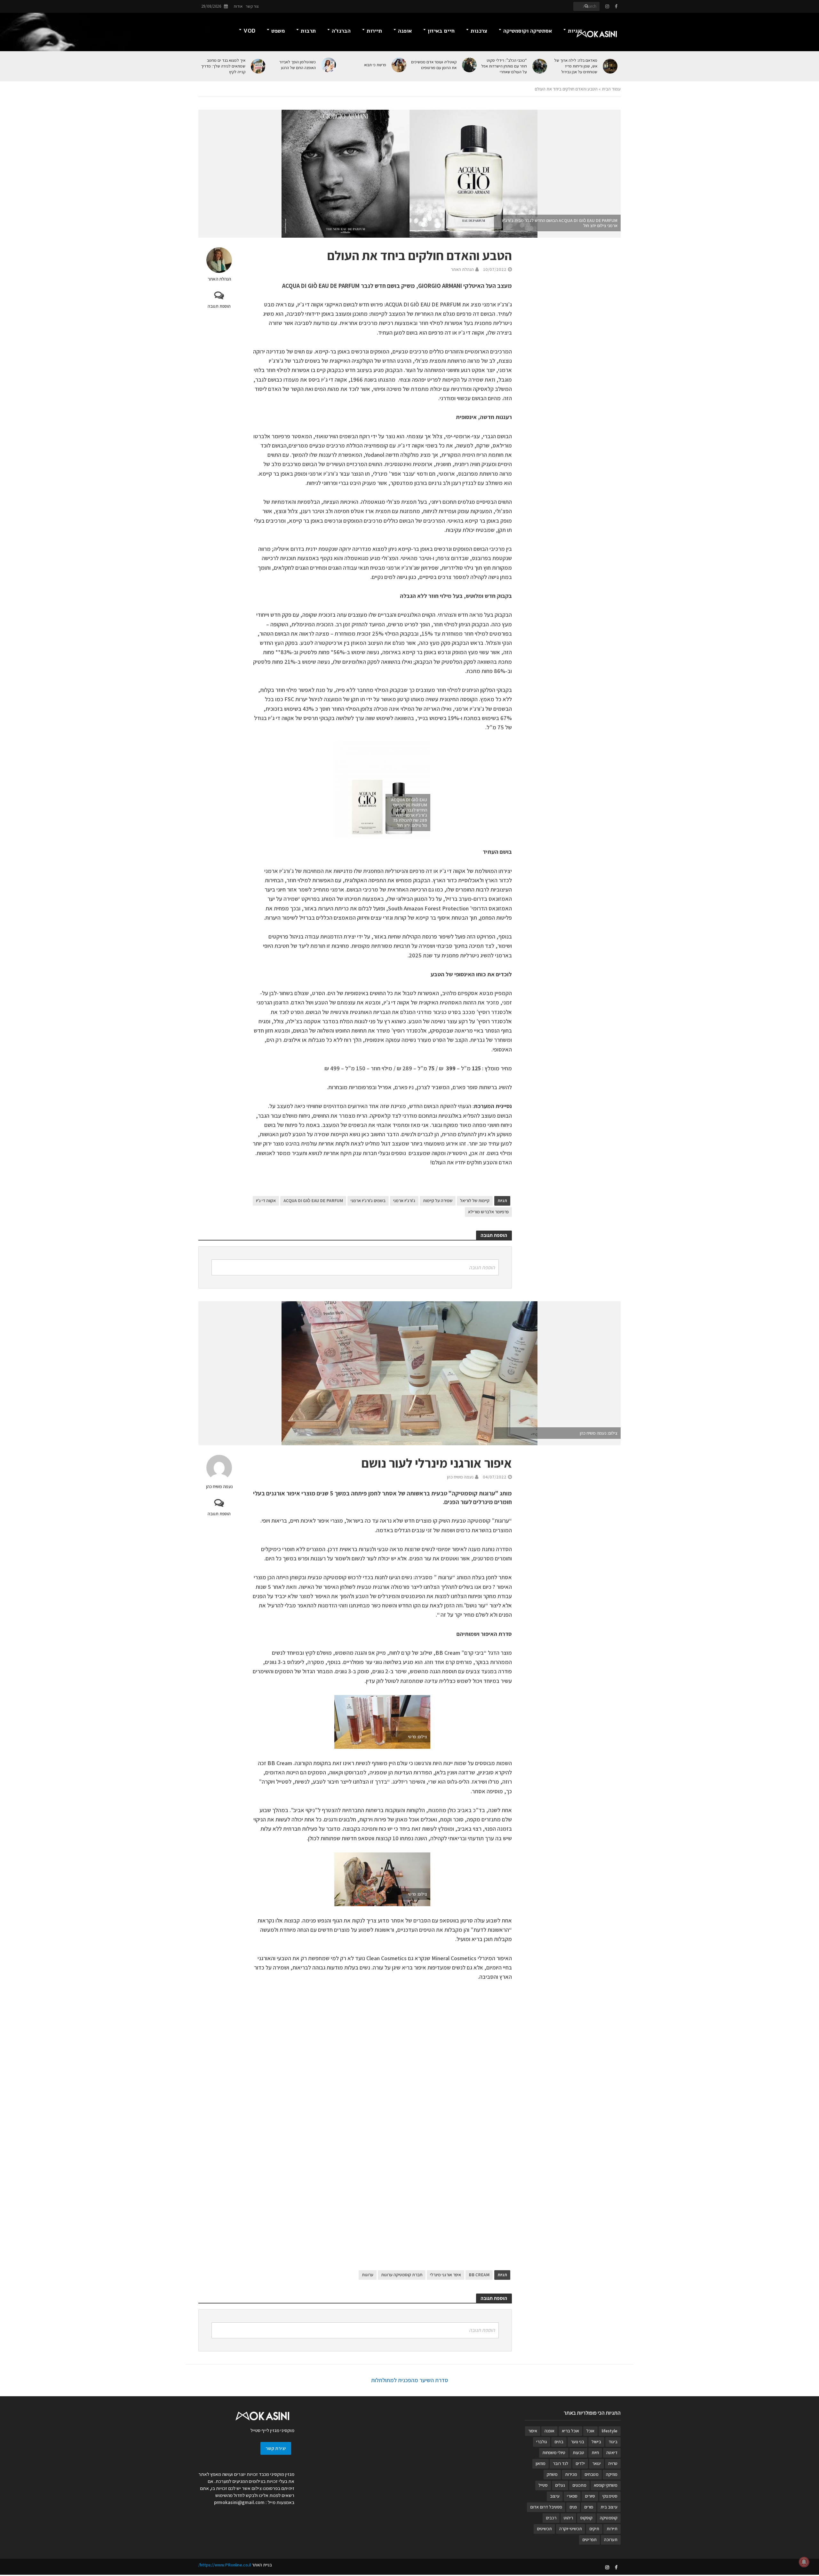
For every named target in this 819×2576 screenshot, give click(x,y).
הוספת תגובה (219, 306)
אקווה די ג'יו (266, 1201)
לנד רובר (561, 2463)
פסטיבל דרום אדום (546, 2507)
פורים (589, 2507)
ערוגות (368, 2275)
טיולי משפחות (554, 2453)
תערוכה (611, 2540)
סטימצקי (610, 2496)
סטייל (543, 2485)
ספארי (572, 2496)
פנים (573, 2507)
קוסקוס (586, 2518)
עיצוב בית (609, 2507)
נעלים (560, 2485)
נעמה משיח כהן (219, 1486)
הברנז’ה (341, 31)
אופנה (405, 31)
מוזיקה (612, 2474)
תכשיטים (544, 2529)
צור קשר (252, 6)
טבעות (578, 2453)
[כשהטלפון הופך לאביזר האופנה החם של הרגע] (329, 65)
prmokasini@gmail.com (239, 2502)
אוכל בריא (570, 2431)
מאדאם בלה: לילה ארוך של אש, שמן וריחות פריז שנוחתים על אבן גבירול (576, 66)
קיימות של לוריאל (475, 1201)
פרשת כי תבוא (375, 65)
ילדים (580, 2463)
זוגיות (575, 31)
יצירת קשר (276, 2448)
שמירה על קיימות (438, 1201)
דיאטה (612, 2453)
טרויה (613, 2463)
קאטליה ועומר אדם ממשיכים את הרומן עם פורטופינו (434, 65)
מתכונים (579, 2485)
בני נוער (577, 2442)
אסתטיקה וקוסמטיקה (528, 31)
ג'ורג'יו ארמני (404, 1201)
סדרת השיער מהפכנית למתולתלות (410, 2380)
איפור (533, 2431)
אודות (238, 6)
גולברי (542, 2442)
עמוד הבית (611, 89)
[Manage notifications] (804, 2562)
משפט (278, 31)
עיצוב (555, 2496)
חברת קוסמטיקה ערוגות (402, 2275)
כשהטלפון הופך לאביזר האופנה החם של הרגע (298, 65)
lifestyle (610, 2431)
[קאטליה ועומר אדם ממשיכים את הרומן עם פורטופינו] (470, 65)
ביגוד (613, 2442)
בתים (559, 2442)
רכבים (551, 2518)
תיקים (594, 2529)
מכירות (571, 2474)
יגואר (596, 2463)
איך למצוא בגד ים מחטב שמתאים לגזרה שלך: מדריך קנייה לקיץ (223, 66)
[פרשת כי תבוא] (399, 65)
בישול (596, 2442)
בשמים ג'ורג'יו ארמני (368, 1201)
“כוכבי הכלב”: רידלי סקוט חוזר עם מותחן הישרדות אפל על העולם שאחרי (504, 66)
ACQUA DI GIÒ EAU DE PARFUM (313, 1201)
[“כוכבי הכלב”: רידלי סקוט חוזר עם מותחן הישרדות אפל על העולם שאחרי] (540, 66)
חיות (595, 2453)
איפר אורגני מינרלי (445, 2275)
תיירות (374, 31)
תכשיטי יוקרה (571, 2529)
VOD (249, 31)
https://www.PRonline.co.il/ (225, 2565)
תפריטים (589, 2540)
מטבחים (592, 2474)
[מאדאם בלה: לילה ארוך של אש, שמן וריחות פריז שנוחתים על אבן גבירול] (611, 66)
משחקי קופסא (606, 2485)
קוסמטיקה (609, 2518)
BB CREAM (479, 2275)
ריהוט (568, 2518)
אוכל (590, 2431)
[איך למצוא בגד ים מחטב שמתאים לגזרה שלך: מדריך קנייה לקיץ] (259, 66)
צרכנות (479, 31)
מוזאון (541, 2463)
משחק (552, 2474)
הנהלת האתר (219, 279)
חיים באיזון (441, 31)
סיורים (590, 2496)
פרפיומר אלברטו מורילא (488, 1212)
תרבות (308, 31)
